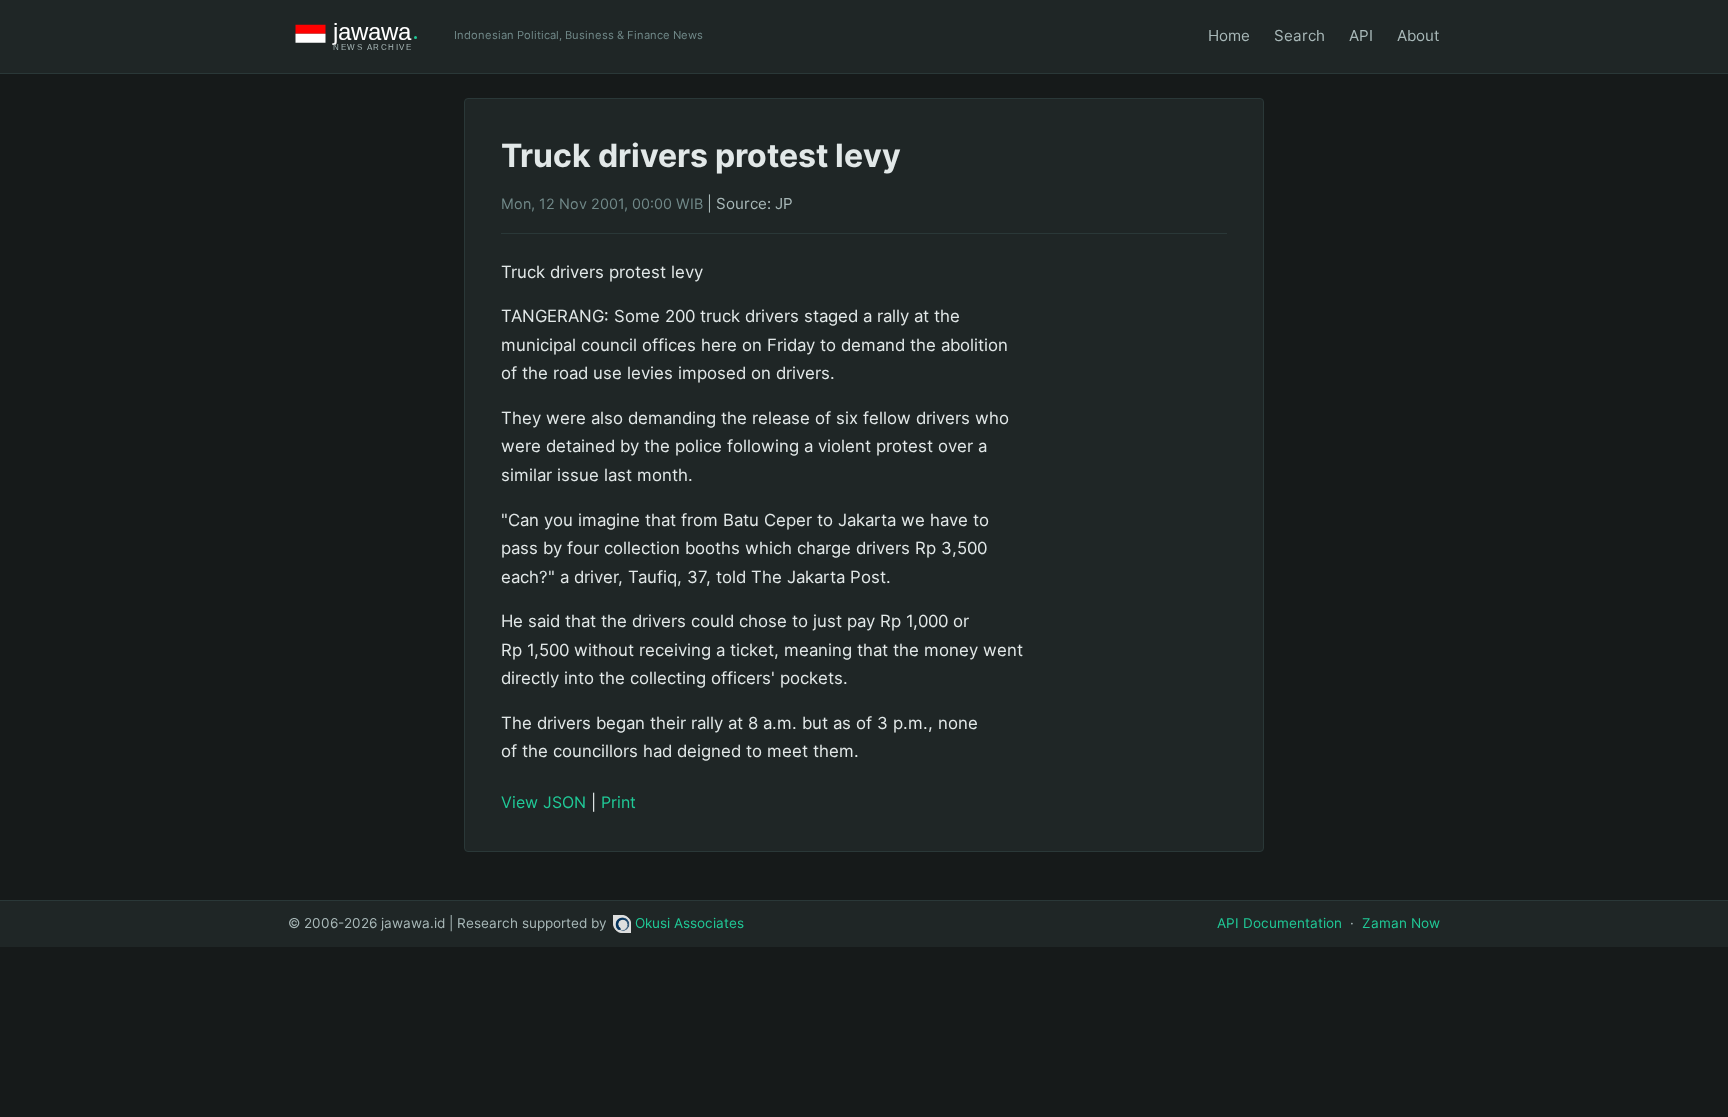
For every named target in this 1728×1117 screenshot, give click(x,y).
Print (618, 802)
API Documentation (1279, 923)
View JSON (543, 802)
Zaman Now (1401, 923)
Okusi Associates (689, 923)
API (1361, 35)
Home (1229, 35)
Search (1299, 35)
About (1418, 35)
